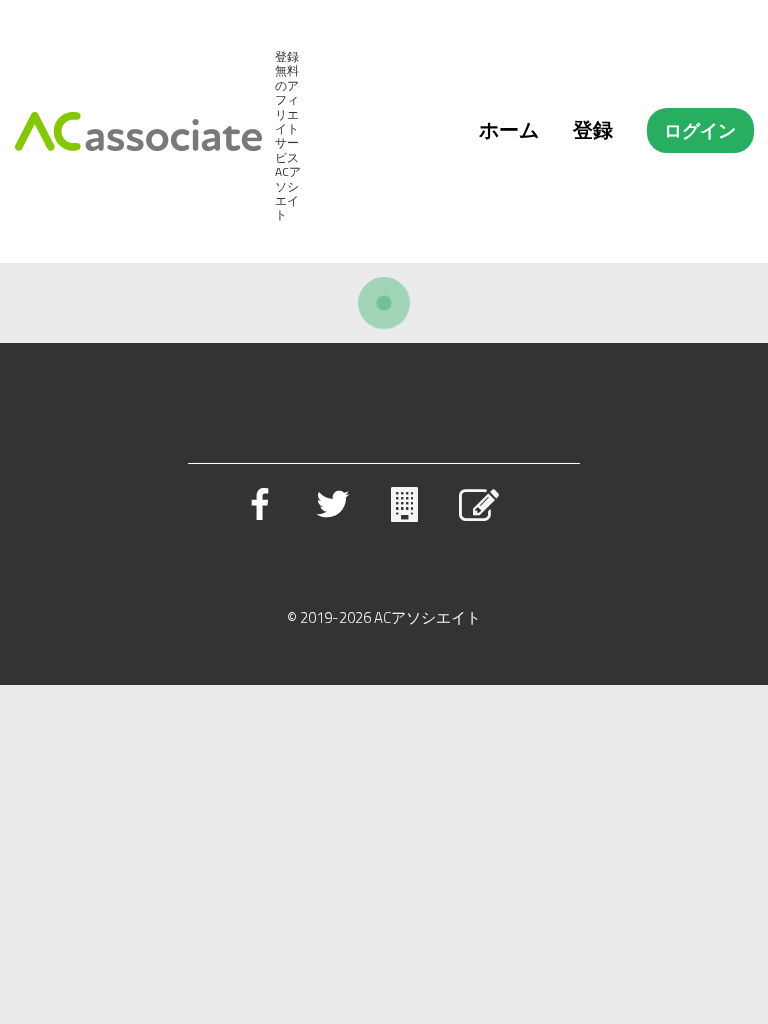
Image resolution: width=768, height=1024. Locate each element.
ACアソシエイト (427, 617)
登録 (593, 129)
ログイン (700, 130)
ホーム (509, 129)
